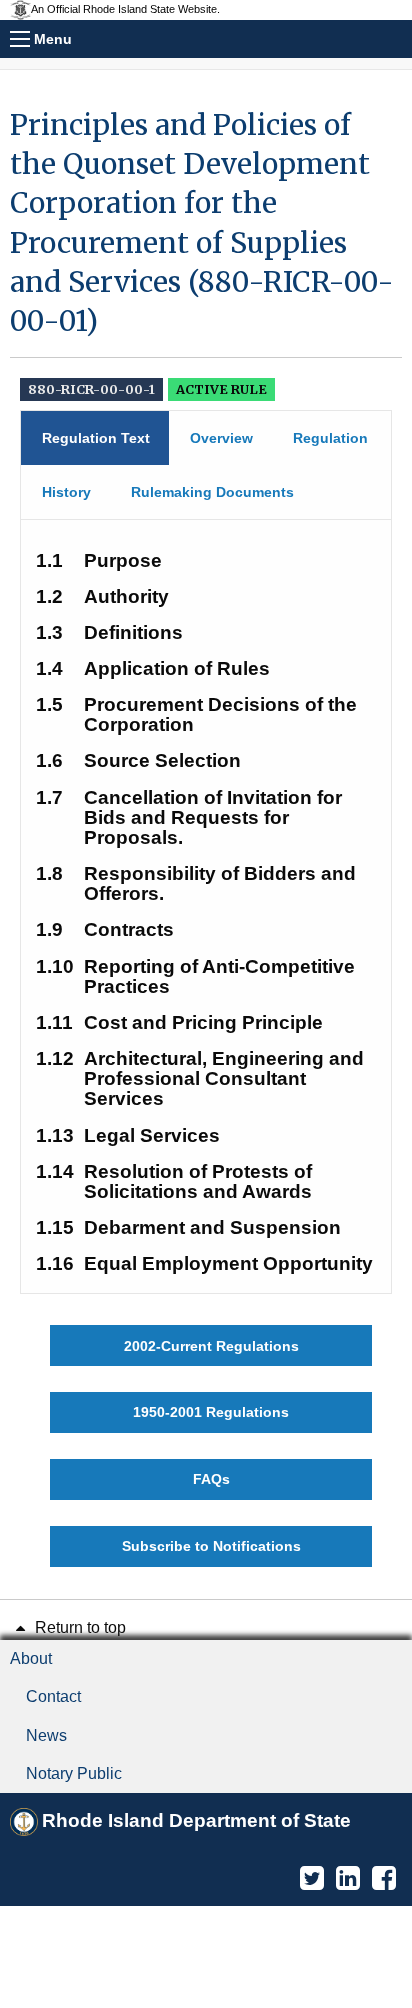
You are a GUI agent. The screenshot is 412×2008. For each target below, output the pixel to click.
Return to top (78, 1627)
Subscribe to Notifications (211, 1546)
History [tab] (66, 492)
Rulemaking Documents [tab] (212, 492)
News (46, 1735)
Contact (53, 1696)
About (31, 1658)
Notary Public (74, 1773)
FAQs (211, 1479)
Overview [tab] (221, 438)
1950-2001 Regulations (211, 1412)
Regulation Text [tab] (96, 438)
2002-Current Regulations (211, 1346)
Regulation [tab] (330, 438)
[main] (206, 836)
